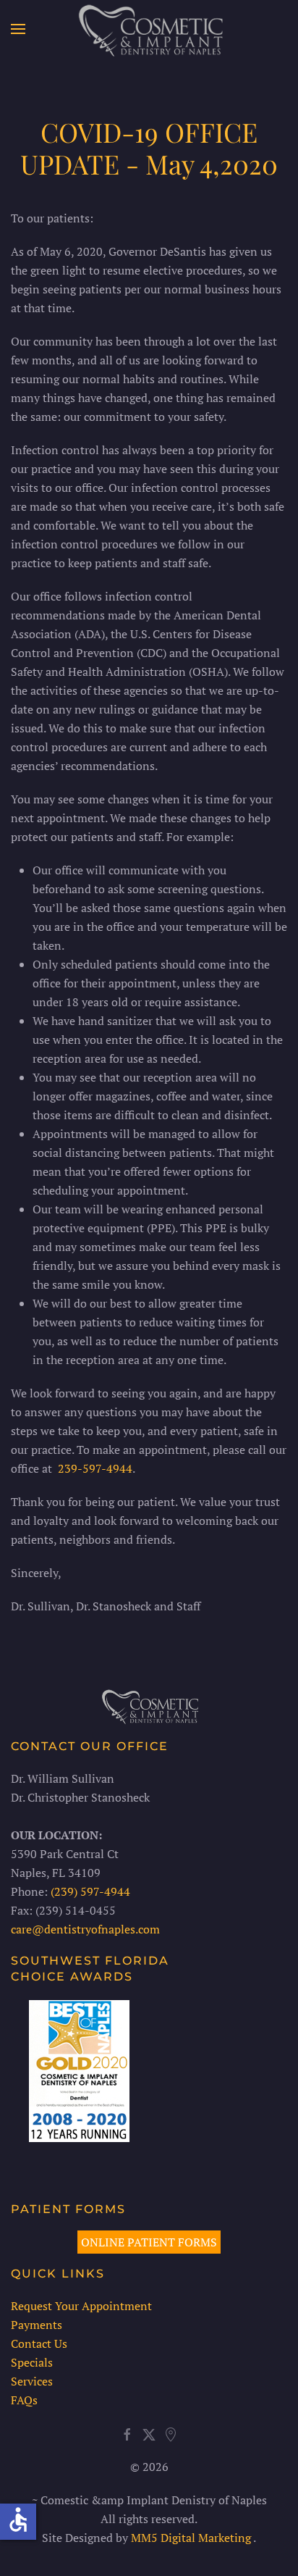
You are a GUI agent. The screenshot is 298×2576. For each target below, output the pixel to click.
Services (32, 2381)
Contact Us (39, 2343)
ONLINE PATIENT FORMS (149, 2242)
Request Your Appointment (81, 2306)
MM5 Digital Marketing (192, 2538)
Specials (32, 2362)
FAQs (24, 2400)
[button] (18, 29)
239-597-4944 (95, 1468)
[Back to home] (149, 29)
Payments (37, 2325)
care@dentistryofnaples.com (85, 1929)
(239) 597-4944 (90, 1891)
